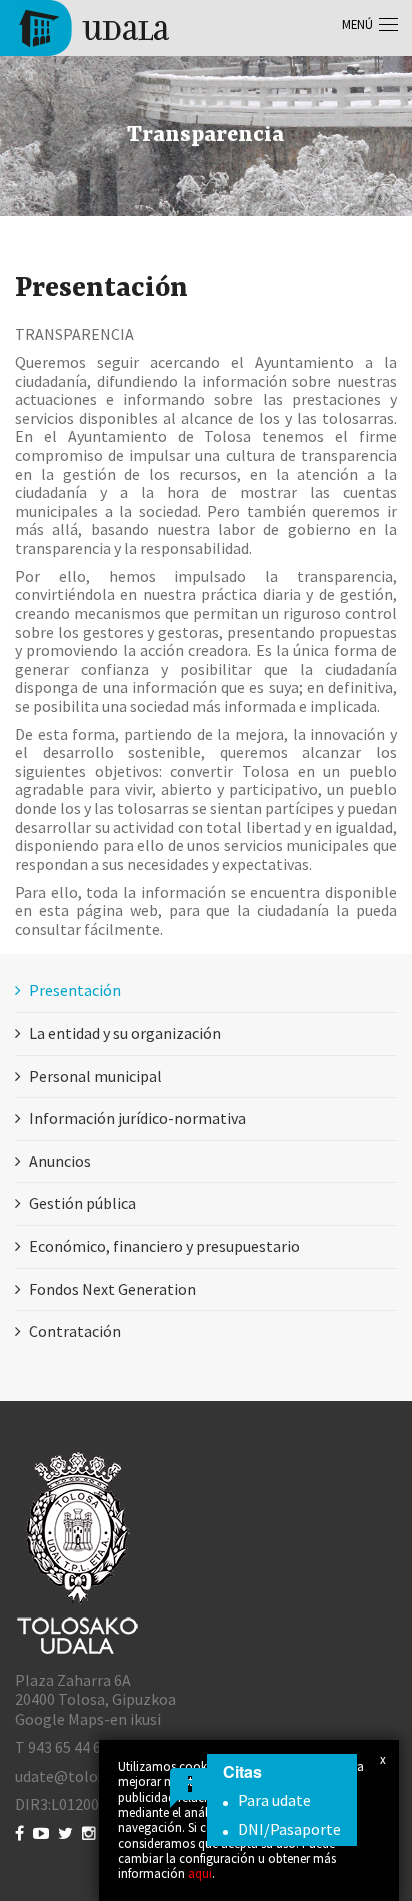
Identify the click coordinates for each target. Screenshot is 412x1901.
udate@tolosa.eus (77, 1776)
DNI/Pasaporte (289, 1829)
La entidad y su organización (125, 1033)
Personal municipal (95, 1076)
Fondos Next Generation (112, 1289)
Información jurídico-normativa (137, 1118)
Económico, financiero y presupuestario (164, 1246)
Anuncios (60, 1161)
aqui (200, 1873)
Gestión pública (82, 1203)
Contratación (75, 1331)
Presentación (75, 990)
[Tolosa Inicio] (92, 26)
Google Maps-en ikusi (88, 1719)
